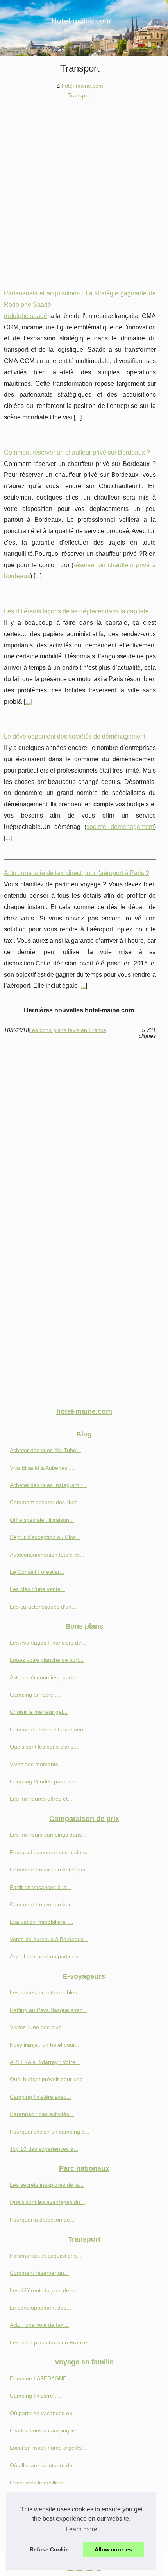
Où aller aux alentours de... (43, 2465)
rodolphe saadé (26, 316)
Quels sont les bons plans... (44, 1747)
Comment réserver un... (39, 2273)
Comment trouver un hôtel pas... (50, 1870)
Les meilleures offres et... (41, 1799)
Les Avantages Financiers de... (48, 1643)
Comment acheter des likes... (46, 1502)
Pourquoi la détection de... (42, 2220)
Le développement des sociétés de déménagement (75, 736)
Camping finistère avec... (40, 2097)
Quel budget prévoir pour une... (49, 2079)
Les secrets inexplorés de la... (47, 2185)
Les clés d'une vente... (38, 1589)
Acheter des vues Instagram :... (48, 1485)
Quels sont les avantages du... (47, 2202)
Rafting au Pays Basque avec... (48, 2010)
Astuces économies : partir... (45, 1677)
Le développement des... (40, 2308)
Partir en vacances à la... (40, 1887)
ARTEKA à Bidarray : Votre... (45, 2062)
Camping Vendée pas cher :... (46, 1781)
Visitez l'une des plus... (38, 2027)
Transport (80, 95)
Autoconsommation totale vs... (47, 1555)
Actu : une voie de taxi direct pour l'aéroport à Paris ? (77, 873)
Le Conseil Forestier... (37, 1572)
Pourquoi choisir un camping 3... (50, 2132)
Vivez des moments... (36, 1764)
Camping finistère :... (35, 2396)
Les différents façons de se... (46, 2290)
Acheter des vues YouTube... (45, 1450)
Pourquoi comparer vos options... (51, 1852)
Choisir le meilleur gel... (39, 1712)
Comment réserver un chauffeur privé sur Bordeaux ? (77, 452)
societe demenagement (120, 827)
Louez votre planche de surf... (47, 1660)
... (78, 417)
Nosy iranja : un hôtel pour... (45, 2045)
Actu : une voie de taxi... (39, 2325)
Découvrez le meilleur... (39, 2483)
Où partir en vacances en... (43, 2413)
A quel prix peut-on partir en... (46, 1956)
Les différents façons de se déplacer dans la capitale (76, 611)
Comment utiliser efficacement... (50, 1729)
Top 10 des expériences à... (44, 2149)
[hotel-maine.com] (84, 28)
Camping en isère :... (36, 1695)
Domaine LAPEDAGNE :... (42, 2378)
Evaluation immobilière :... (42, 1922)
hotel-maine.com (82, 86)
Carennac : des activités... (42, 2114)
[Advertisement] (84, 188)
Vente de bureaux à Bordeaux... (49, 1939)
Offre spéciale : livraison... (42, 1520)
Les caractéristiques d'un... (43, 1607)
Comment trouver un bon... (43, 1904)
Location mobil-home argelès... (48, 2448)
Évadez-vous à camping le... (45, 2430)
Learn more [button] (81, 2529)
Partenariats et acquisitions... (46, 2256)
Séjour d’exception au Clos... (45, 1537)
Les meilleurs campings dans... (48, 1835)
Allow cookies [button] (113, 2549)
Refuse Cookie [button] (49, 2549)
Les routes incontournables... (46, 1992)
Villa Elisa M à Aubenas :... (42, 1468)
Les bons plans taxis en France (68, 1030)
